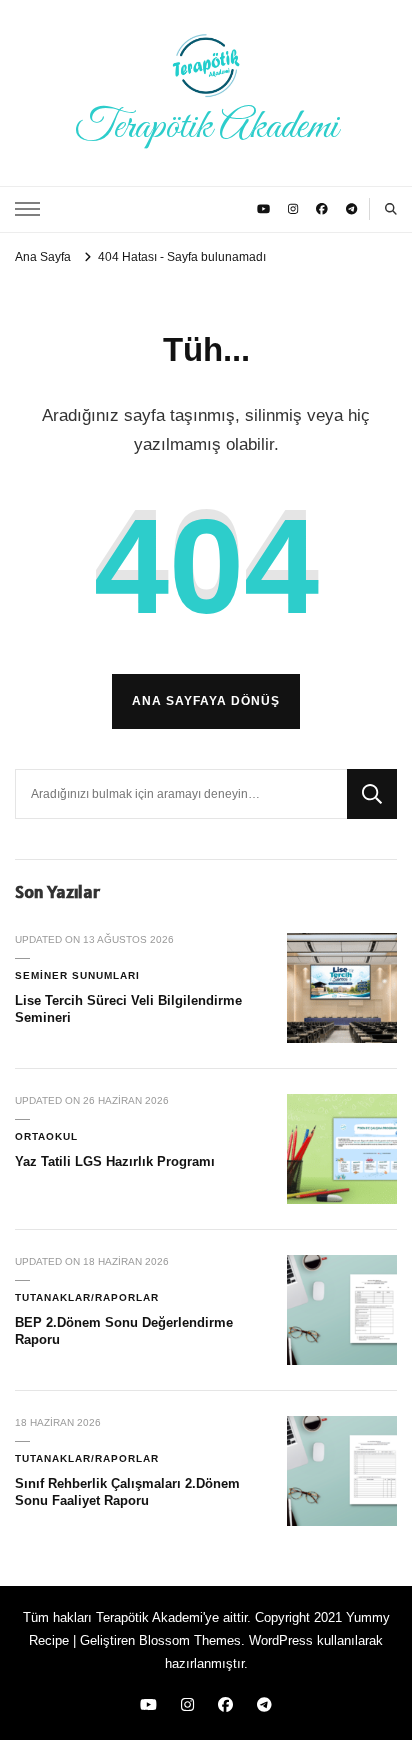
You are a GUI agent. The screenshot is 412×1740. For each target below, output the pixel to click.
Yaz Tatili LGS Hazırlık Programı (115, 1161)
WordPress (281, 1640)
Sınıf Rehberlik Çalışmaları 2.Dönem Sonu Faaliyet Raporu (127, 1492)
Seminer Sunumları (77, 975)
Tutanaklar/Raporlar (87, 1297)
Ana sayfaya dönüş (206, 700)
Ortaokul (46, 1136)
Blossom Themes (190, 1640)
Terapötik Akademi (206, 127)
